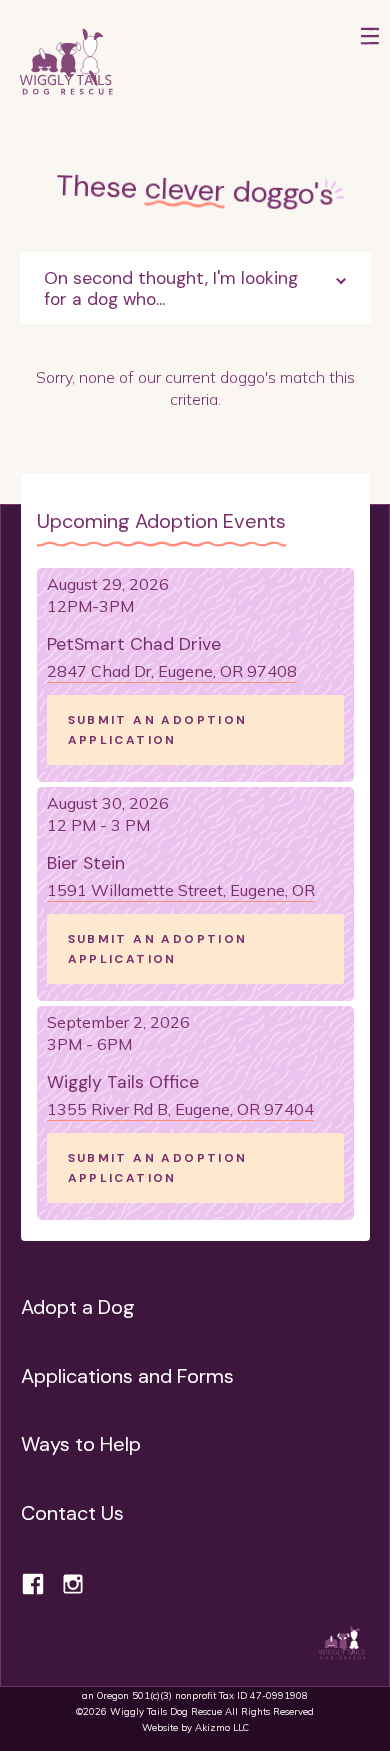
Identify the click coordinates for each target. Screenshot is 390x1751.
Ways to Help (81, 1444)
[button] (370, 63)
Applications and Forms (127, 1376)
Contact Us (72, 1513)
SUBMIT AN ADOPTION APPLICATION (158, 730)
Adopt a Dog (78, 1307)
